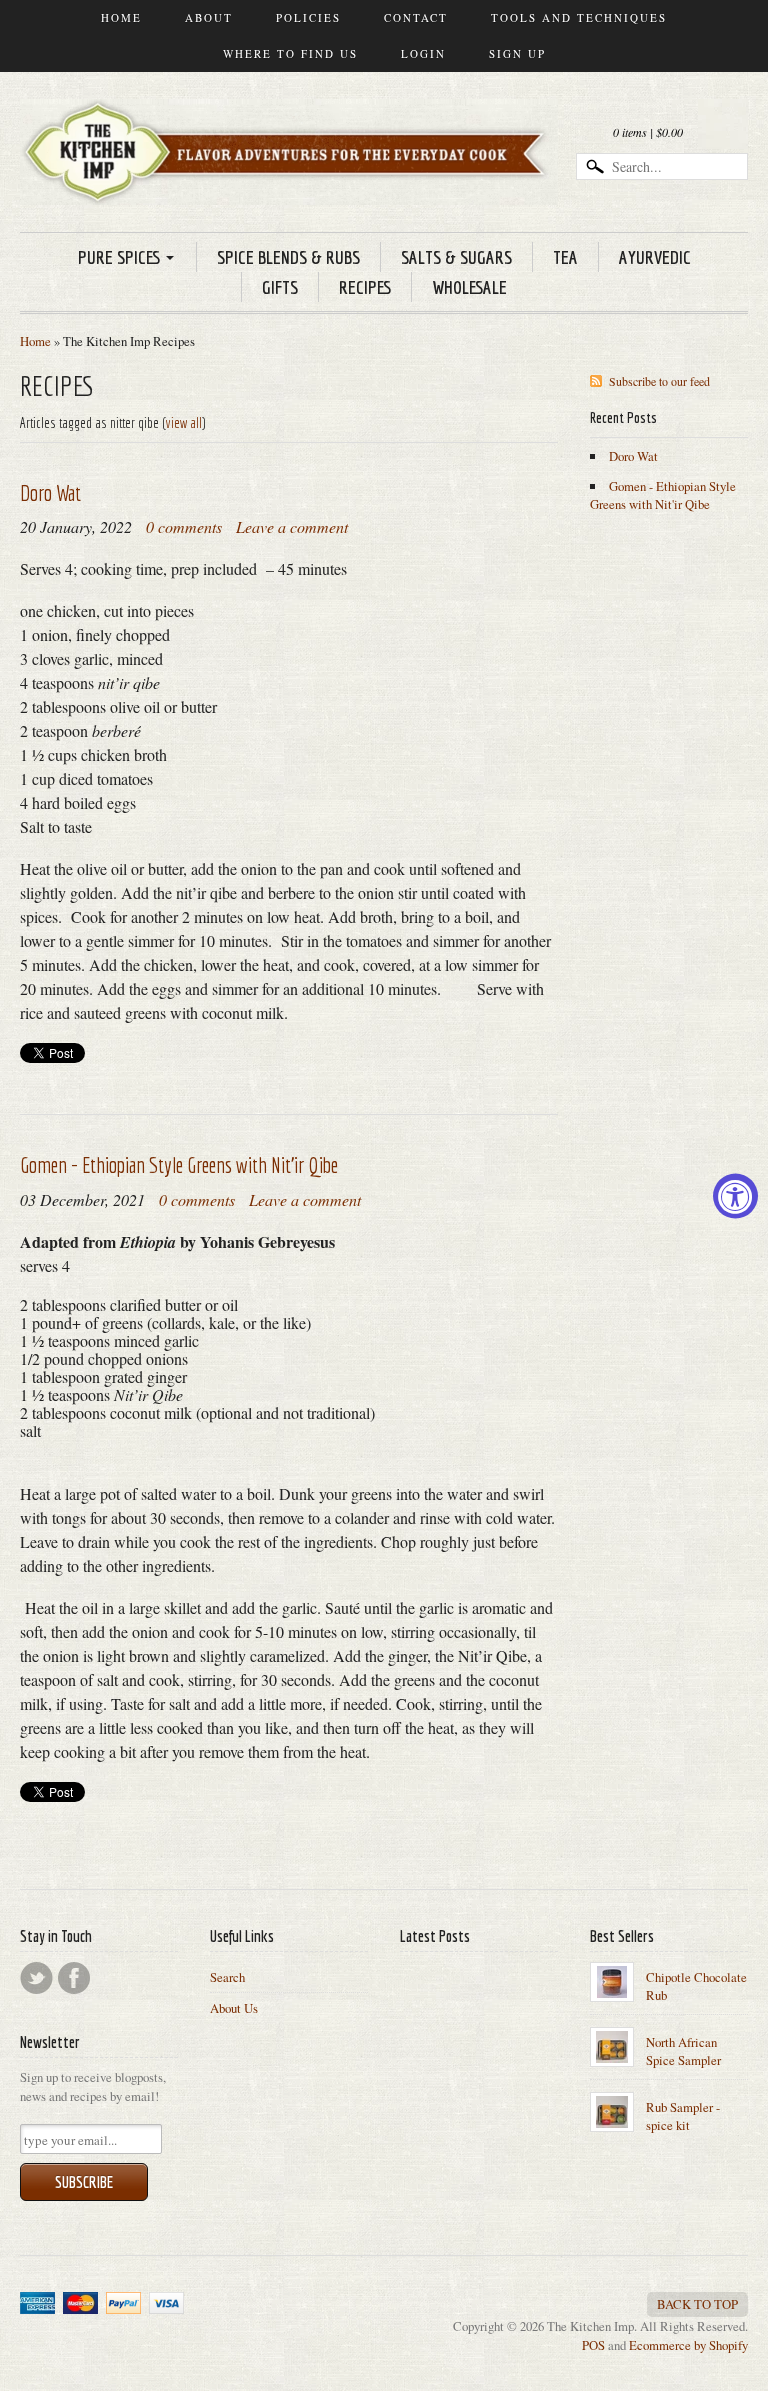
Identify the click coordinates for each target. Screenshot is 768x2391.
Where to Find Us (290, 53)
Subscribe (84, 2182)
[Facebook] (74, 1978)
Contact (416, 17)
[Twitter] (36, 1978)
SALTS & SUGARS (456, 257)
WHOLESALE (469, 287)
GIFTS (280, 287)
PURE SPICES (119, 257)
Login (423, 53)
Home (121, 17)
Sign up (517, 53)
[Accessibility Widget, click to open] (735, 1195)
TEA (565, 257)
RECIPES (365, 287)
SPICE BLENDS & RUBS (288, 257)
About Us (234, 2008)
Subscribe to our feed (659, 381)
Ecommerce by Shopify (688, 2345)
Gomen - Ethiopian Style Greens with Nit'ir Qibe (179, 1164)
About (209, 17)
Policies (308, 17)
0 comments (184, 526)
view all (184, 423)
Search (227, 1977)
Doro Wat (50, 492)
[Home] (289, 176)
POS (593, 2345)
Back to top (697, 2304)
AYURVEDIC (655, 257)
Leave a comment (292, 526)
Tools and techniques (579, 17)
